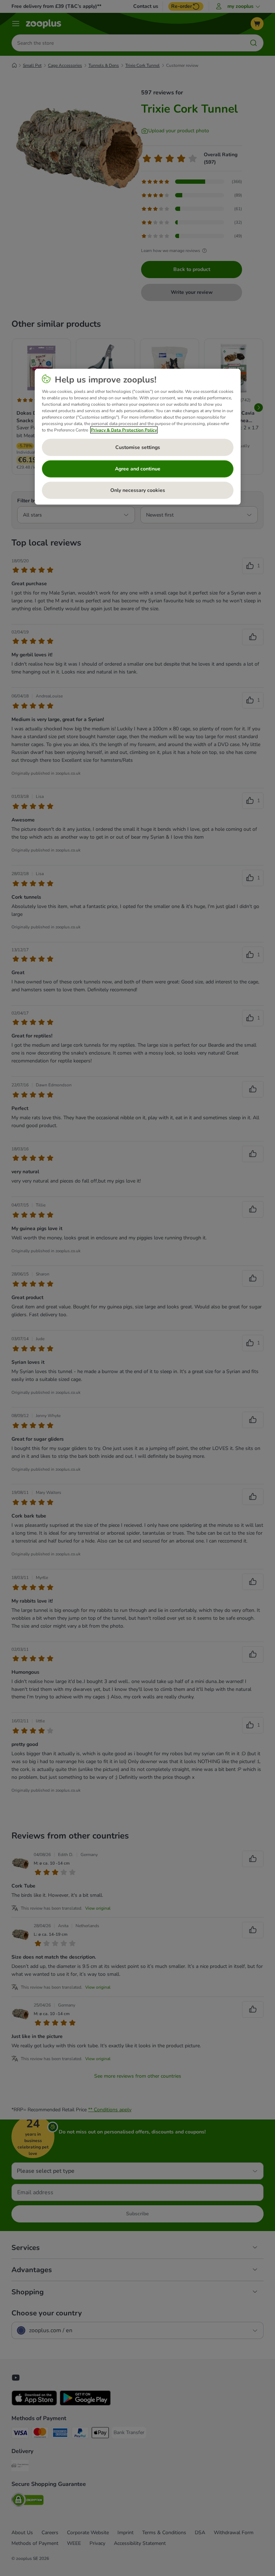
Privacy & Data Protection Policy (124, 430)
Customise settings (138, 447)
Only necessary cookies (138, 490)
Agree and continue (138, 469)
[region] (138, 436)
